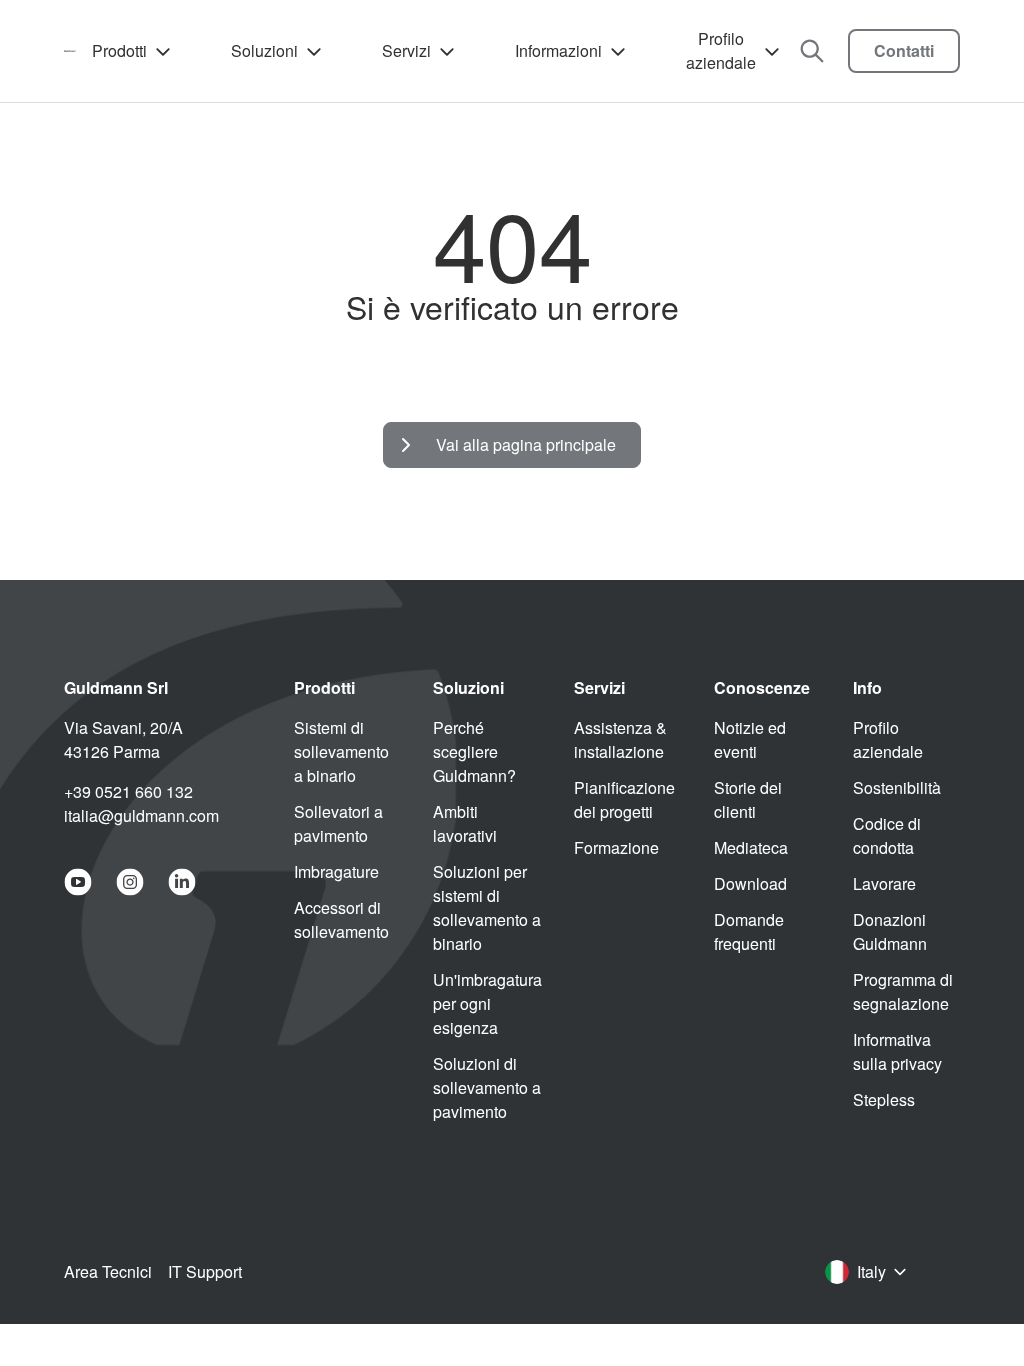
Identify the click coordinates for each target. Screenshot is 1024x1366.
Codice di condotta (887, 835)
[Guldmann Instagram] (130, 882)
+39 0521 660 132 (128, 791)
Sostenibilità (897, 787)
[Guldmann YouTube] (78, 882)
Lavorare (884, 883)
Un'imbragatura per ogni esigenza (487, 1003)
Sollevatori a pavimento (338, 823)
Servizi (406, 50)
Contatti (904, 50)
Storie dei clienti (748, 799)
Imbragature (336, 871)
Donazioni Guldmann (890, 931)
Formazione (616, 847)
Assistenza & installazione (620, 739)
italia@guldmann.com (141, 815)
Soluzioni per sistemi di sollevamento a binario (487, 907)
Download (750, 883)
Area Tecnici (108, 1271)
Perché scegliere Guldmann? (474, 751)
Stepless (884, 1099)
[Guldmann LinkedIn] (182, 882)
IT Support (205, 1271)
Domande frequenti (749, 931)
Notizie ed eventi (750, 739)
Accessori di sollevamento (341, 919)
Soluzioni (264, 50)
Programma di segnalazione (903, 991)
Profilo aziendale (721, 50)
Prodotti (119, 50)
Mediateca (751, 847)
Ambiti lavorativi (465, 823)
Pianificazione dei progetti (624, 799)
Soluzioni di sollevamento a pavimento (487, 1087)
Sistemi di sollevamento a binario (341, 751)
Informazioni (558, 50)
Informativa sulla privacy (897, 1051)
